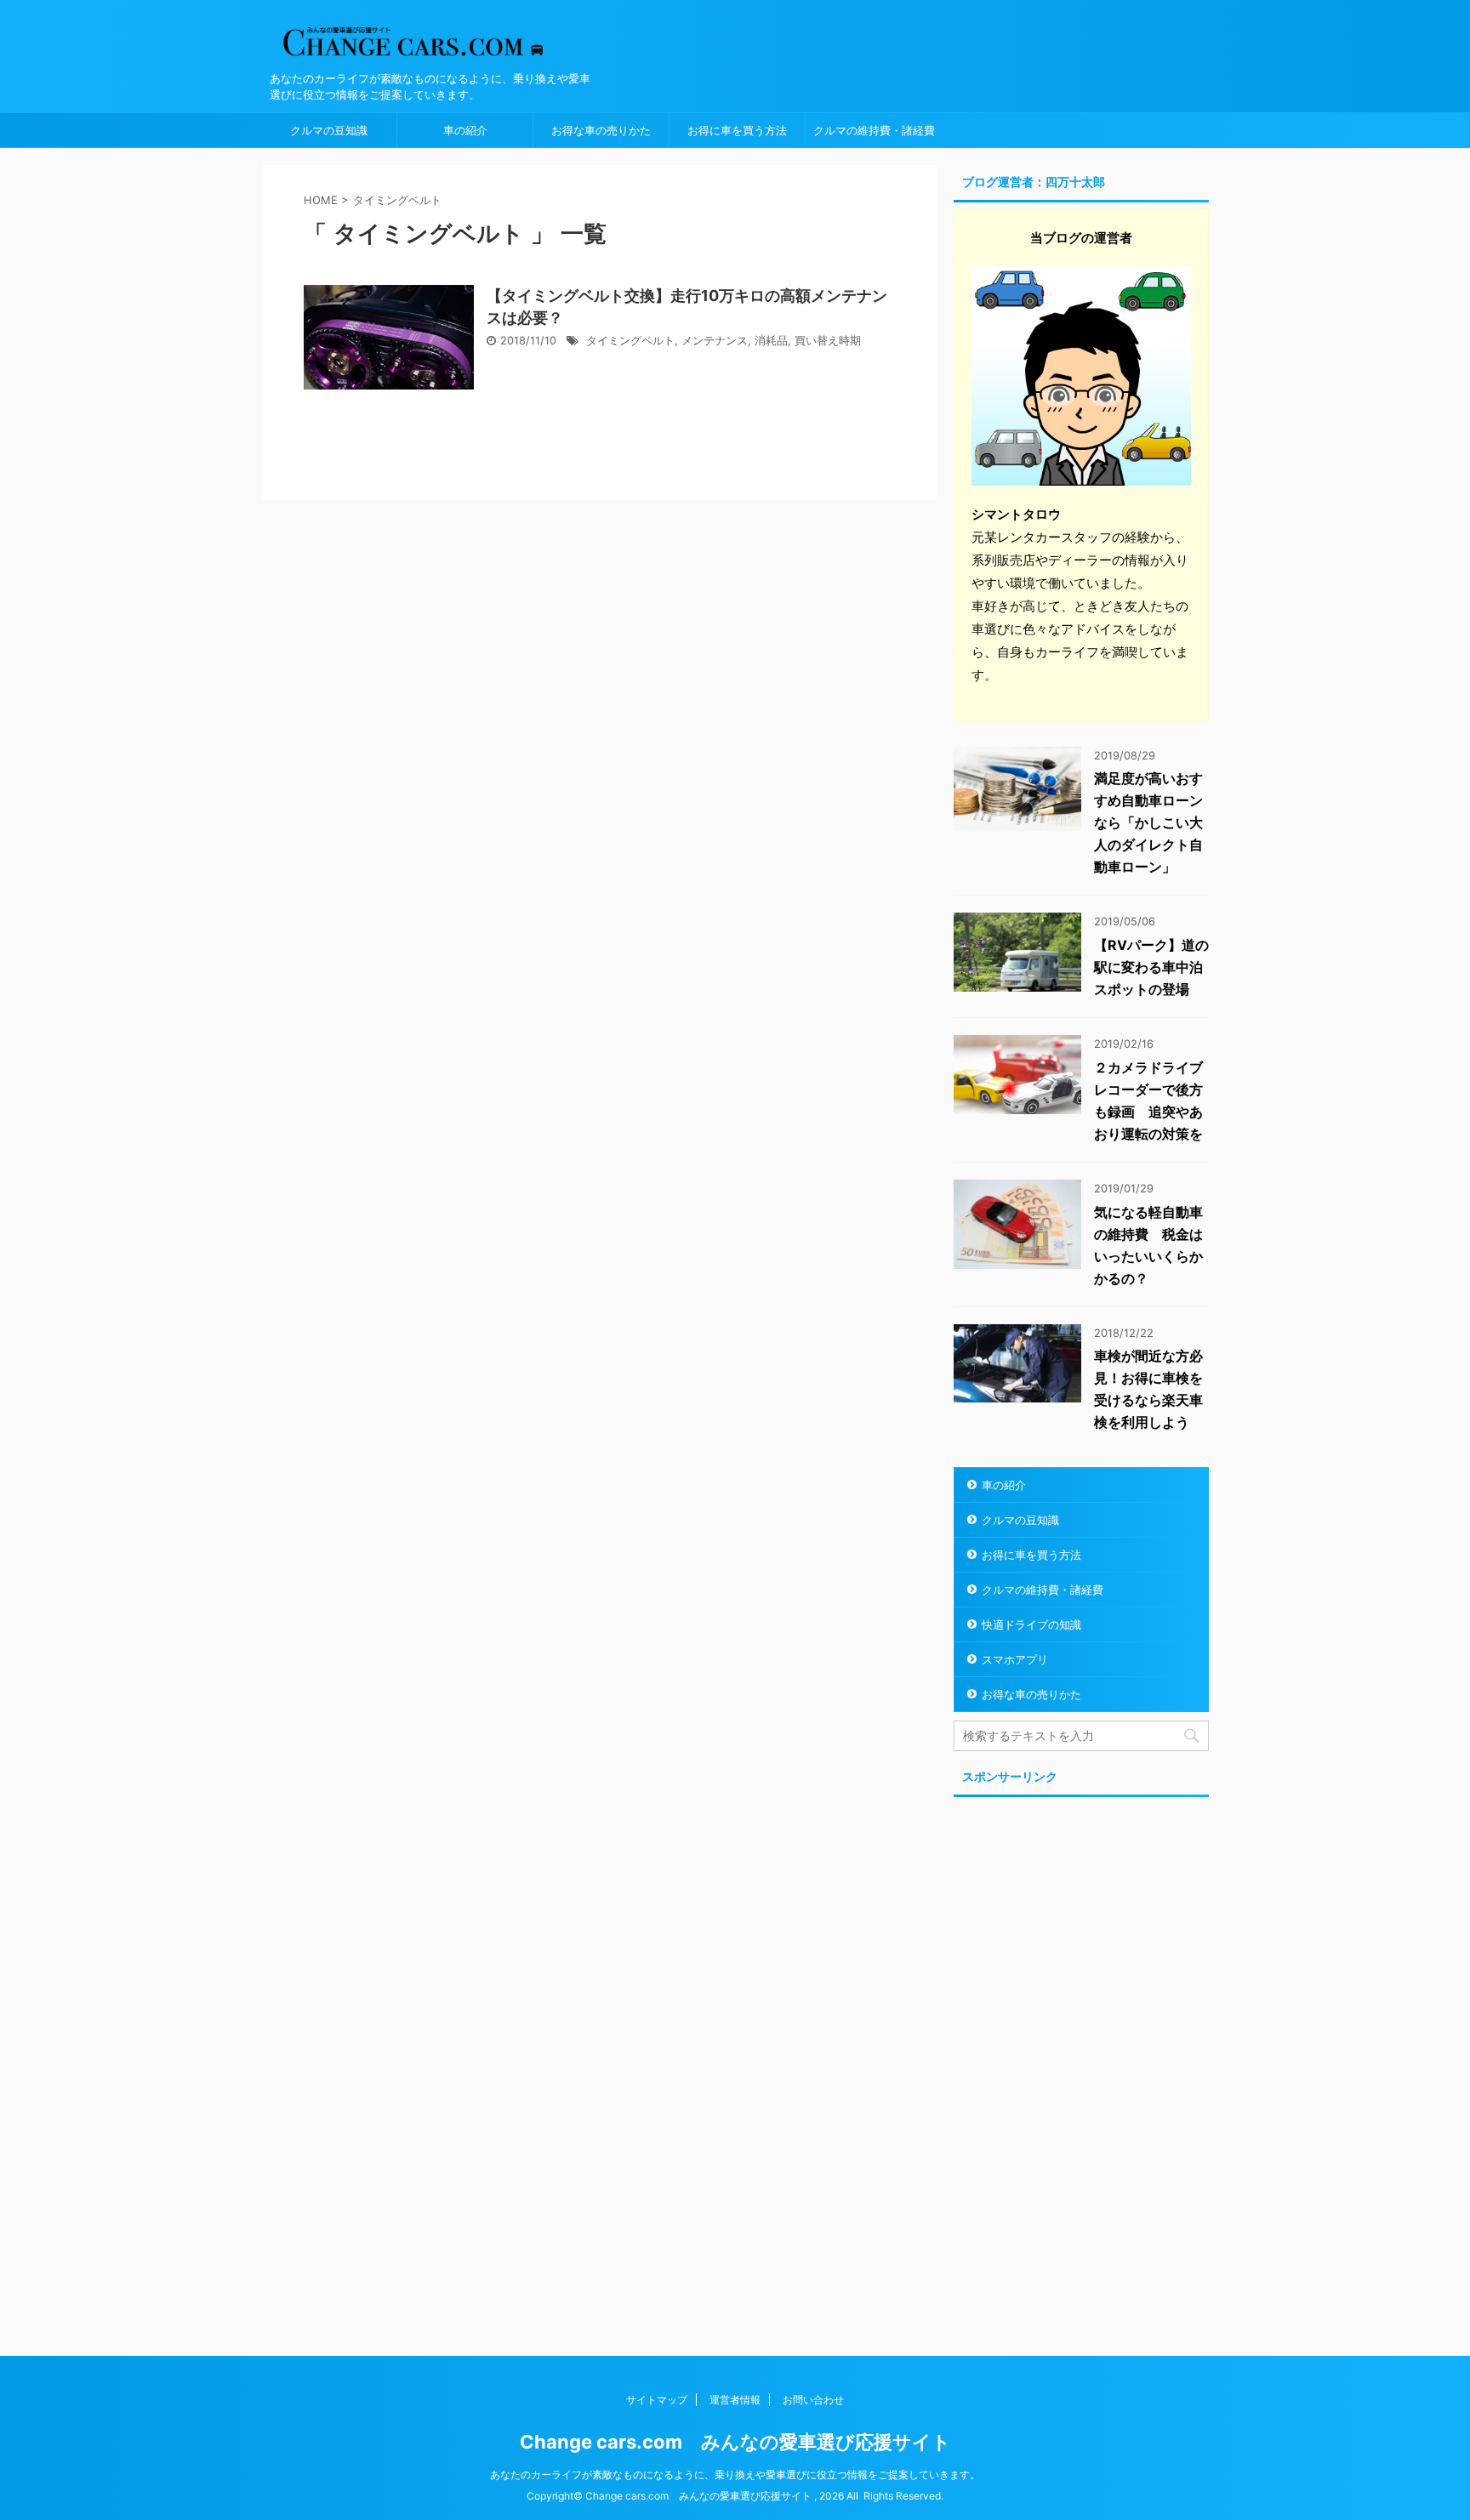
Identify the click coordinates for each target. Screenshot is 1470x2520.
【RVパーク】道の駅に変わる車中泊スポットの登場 (1151, 967)
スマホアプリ (1015, 1659)
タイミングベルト (630, 341)
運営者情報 (735, 2400)
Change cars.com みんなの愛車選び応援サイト (735, 2442)
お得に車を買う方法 (737, 130)
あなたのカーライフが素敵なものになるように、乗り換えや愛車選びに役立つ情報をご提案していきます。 (735, 2474)
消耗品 (771, 341)
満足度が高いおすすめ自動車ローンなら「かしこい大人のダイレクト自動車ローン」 (1148, 822)
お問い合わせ (813, 2400)
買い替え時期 (828, 341)
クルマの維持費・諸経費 (874, 130)
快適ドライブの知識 (1031, 1624)
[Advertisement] (1081, 2058)
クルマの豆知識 (329, 130)
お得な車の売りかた (601, 130)
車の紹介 (465, 130)
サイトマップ (657, 2400)
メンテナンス (715, 341)
